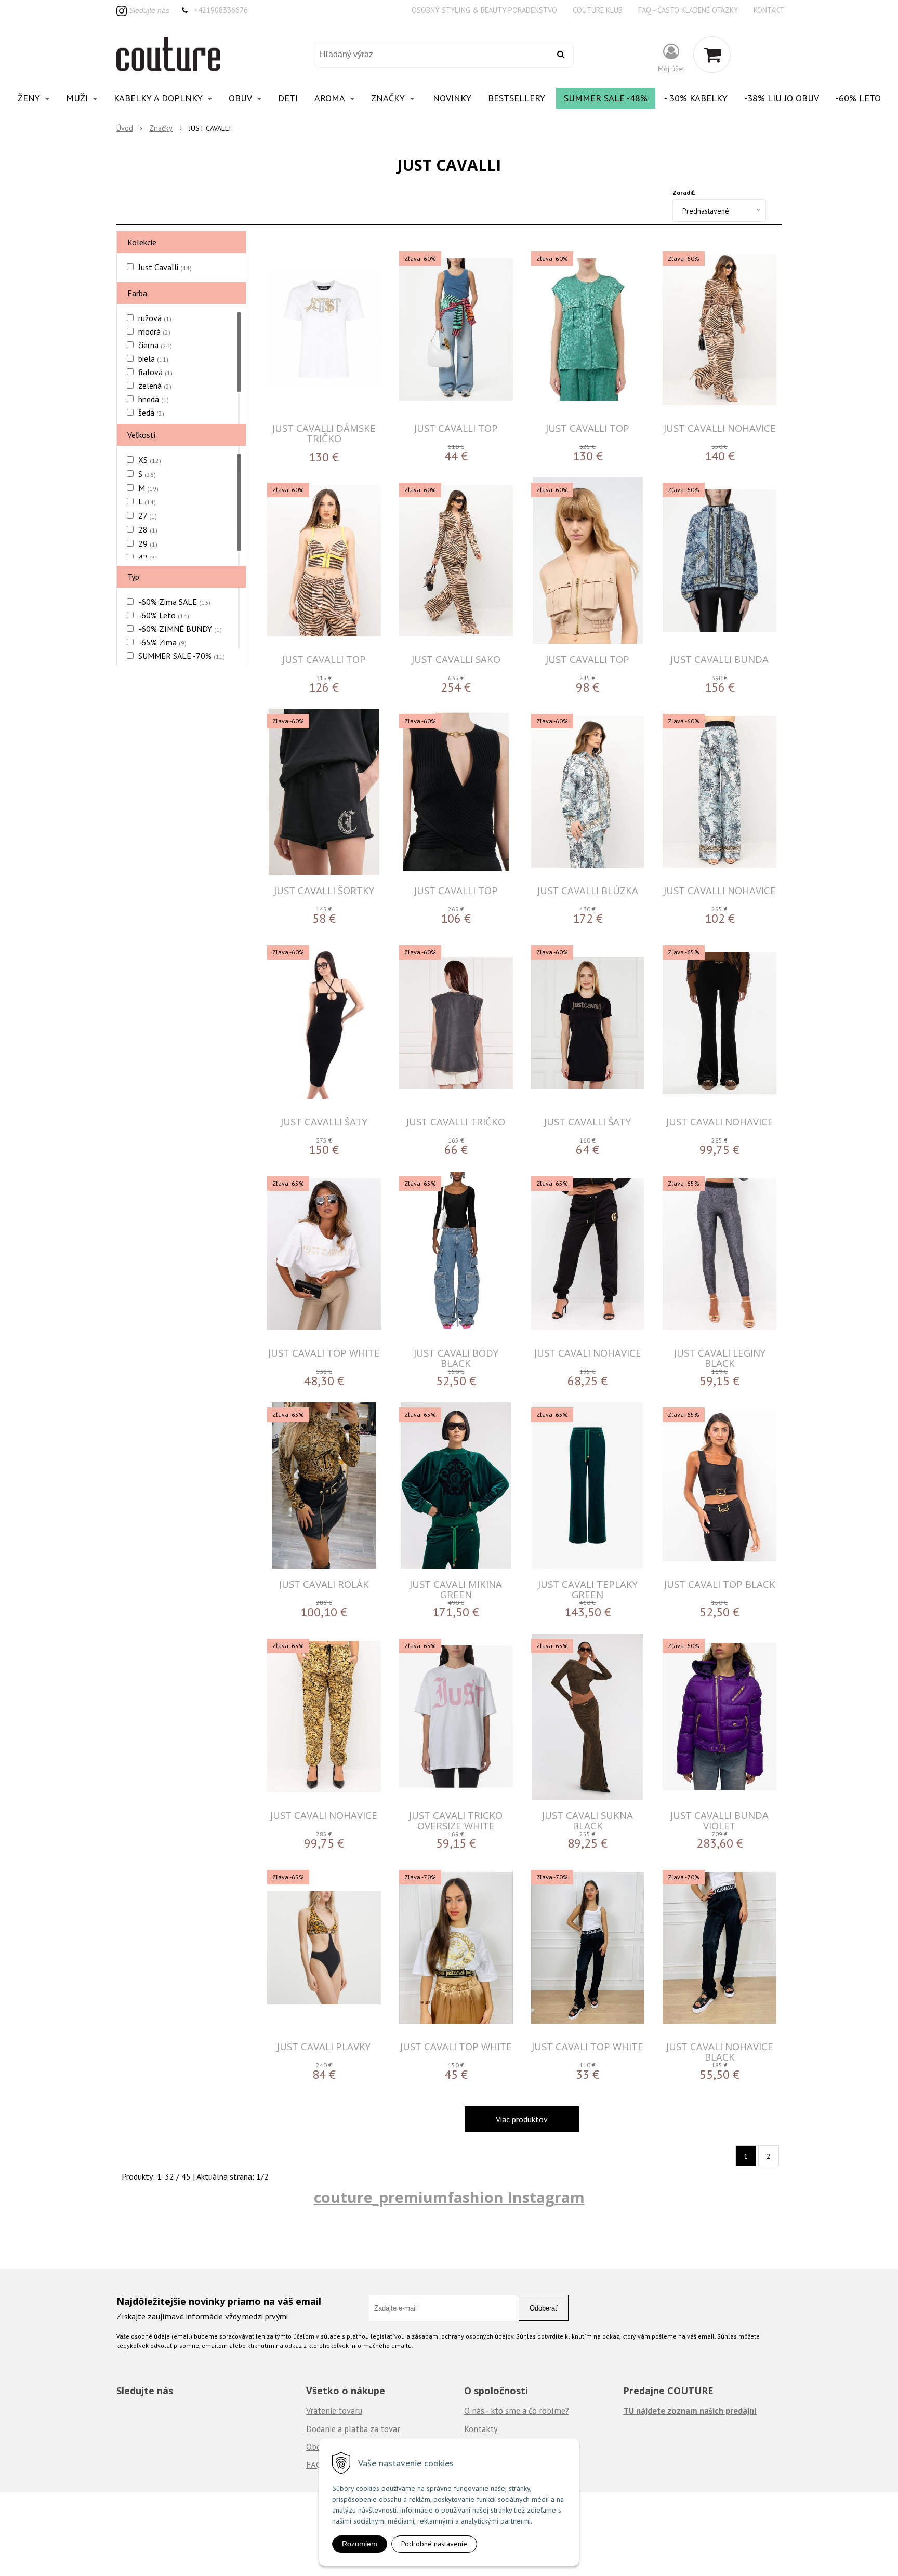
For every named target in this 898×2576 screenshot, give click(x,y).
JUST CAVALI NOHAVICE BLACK (720, 2051)
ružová (155, 318)
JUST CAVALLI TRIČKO (456, 1121)
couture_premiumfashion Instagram (449, 2197)
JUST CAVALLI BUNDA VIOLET (719, 1820)
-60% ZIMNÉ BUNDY (180, 629)
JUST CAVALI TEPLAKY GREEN (588, 1589)
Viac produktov (522, 2119)
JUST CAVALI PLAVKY (324, 2046)
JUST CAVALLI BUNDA (719, 659)
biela (153, 358)
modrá (154, 331)
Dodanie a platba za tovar (353, 2429)
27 (148, 515)
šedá (151, 413)
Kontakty (481, 2429)
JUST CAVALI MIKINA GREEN (456, 1589)
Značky (161, 128)
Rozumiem (360, 2544)
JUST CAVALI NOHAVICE (720, 1121)
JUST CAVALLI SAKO (456, 659)
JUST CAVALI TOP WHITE (324, 1353)
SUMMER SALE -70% (182, 656)
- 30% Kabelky (696, 98)
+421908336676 (221, 10)
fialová (155, 372)
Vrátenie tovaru (334, 2411)
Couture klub (598, 10)
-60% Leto (858, 98)
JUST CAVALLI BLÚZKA (588, 890)
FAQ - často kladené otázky (688, 10)
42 (148, 557)
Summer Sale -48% (606, 98)
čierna (155, 345)
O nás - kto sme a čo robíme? (517, 2411)
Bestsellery (517, 98)
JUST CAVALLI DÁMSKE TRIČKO (324, 433)
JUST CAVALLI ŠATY (324, 1121)
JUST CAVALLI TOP (456, 428)
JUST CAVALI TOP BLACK (720, 1584)
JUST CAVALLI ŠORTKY (324, 890)
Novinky (452, 98)
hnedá (154, 399)
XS (150, 460)
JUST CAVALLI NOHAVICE (720, 428)
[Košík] (712, 55)
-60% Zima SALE (174, 602)
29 (148, 543)
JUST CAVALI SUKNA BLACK (587, 1820)
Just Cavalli (165, 267)
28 (148, 529)
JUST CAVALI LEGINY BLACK (720, 1358)
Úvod (125, 128)
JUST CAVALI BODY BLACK (456, 1358)
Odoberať (544, 2308)
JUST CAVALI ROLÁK (324, 1584)
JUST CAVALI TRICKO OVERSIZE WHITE (456, 1820)
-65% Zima (162, 642)
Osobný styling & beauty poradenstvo (484, 10)
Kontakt (769, 10)
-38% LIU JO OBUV (782, 98)
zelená (155, 386)
